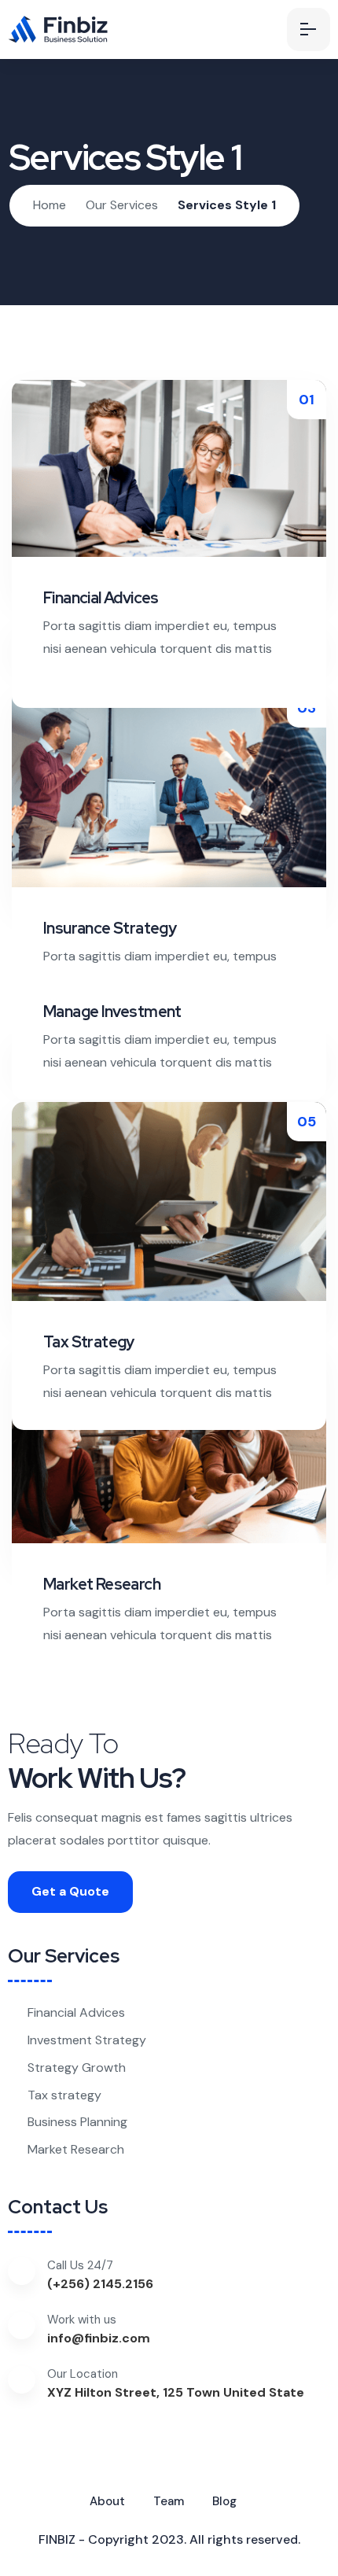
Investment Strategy (87, 2040)
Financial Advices (76, 2012)
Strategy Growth (77, 2067)
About (107, 2501)
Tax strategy (64, 2095)
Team (169, 2501)
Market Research (76, 2149)
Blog (224, 2501)
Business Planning (77, 2122)
